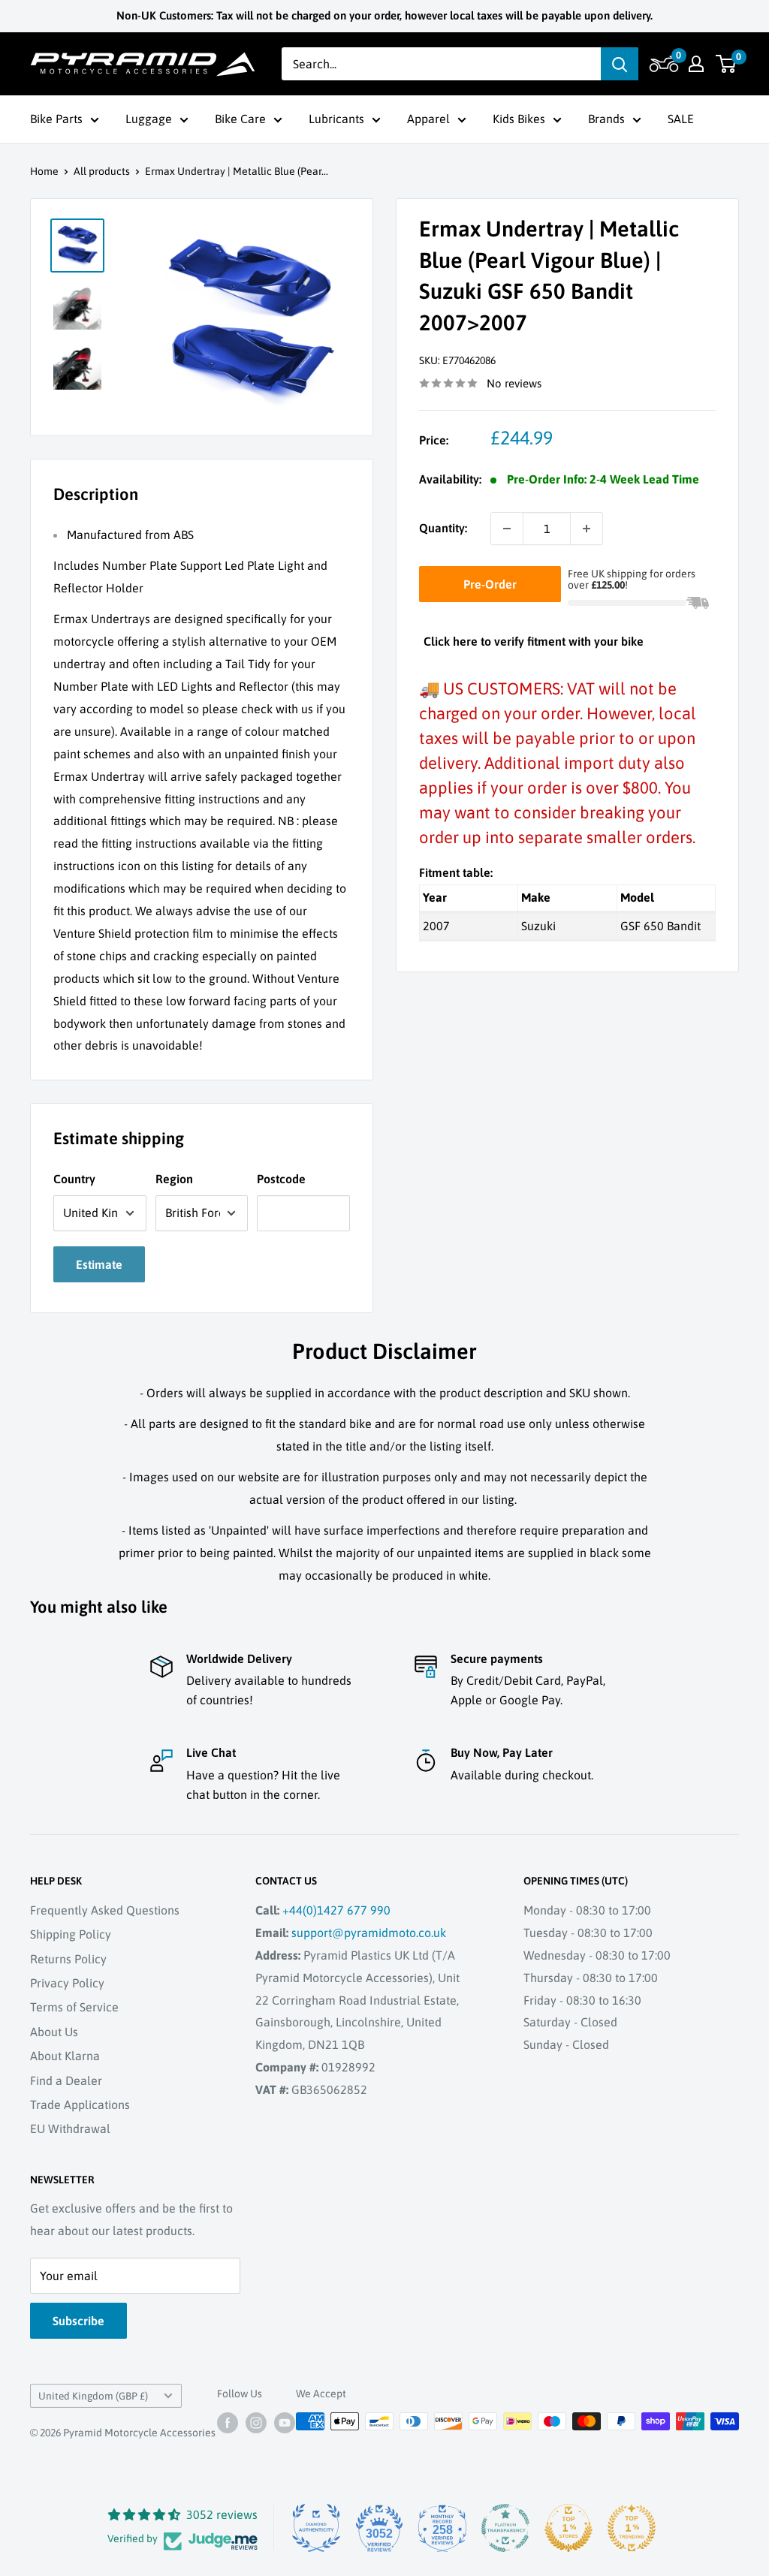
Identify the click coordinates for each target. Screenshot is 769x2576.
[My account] (696, 64)
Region (174, 1179)
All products (102, 171)
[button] (662, 64)
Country (74, 1179)
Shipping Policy (71, 1934)
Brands (606, 119)
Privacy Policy (67, 1983)
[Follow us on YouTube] (285, 2423)
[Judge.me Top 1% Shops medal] (568, 2528)
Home (44, 171)
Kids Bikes (519, 119)
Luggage (149, 119)
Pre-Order (490, 584)
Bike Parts (56, 119)
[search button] (620, 64)
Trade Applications (80, 2104)
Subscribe (78, 2321)
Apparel (428, 119)
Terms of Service (74, 2007)
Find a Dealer (66, 2080)
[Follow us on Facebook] (228, 2423)
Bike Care (240, 119)
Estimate (99, 1264)
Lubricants (336, 119)
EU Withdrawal (70, 2129)
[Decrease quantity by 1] (507, 529)
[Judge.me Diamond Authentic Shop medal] (316, 2528)
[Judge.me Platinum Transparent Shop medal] (505, 2528)
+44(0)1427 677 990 (336, 1910)
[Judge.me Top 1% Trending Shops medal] (632, 2528)
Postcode (281, 1179)
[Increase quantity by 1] (587, 529)
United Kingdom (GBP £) (93, 2396)
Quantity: (443, 528)
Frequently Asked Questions (105, 1910)
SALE (681, 119)
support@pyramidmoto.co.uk (369, 1933)
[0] (727, 64)
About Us (54, 2032)
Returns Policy (68, 1959)
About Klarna (65, 2056)
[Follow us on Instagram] (256, 2423)
